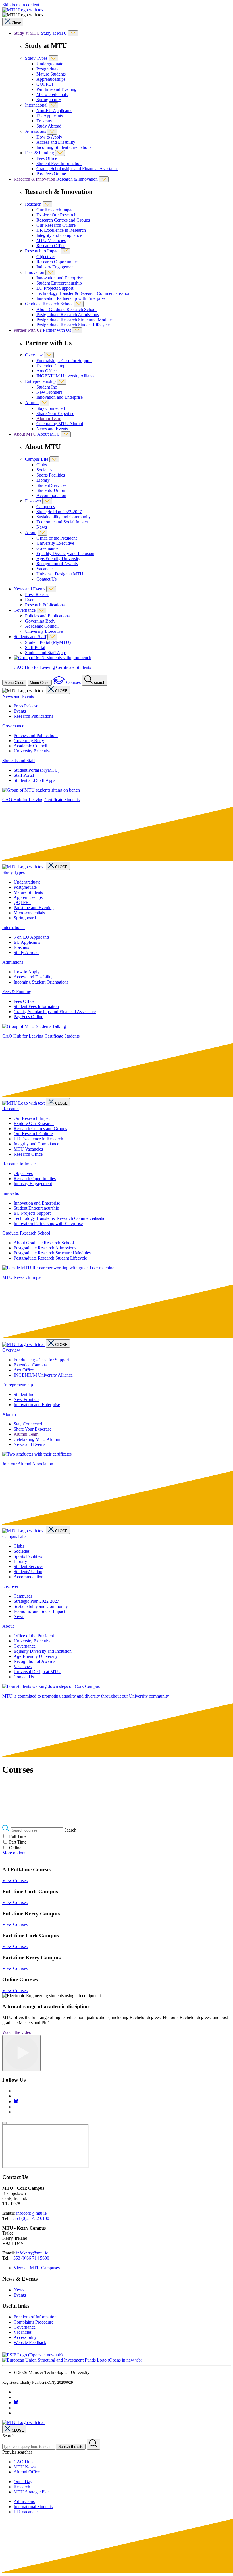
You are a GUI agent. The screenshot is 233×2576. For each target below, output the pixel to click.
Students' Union (51, 490)
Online (15, 1848)
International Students (33, 2507)
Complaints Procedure (34, 2322)
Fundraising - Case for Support (64, 361)
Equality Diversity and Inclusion (65, 553)
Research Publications (45, 605)
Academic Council (42, 626)
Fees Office (47, 158)
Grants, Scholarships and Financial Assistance (77, 169)
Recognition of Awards (57, 564)
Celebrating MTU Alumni (60, 424)
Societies (44, 470)
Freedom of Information (35, 2317)
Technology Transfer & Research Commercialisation (83, 293)
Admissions (36, 131)
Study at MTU (27, 33)
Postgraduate (48, 69)
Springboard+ (49, 100)
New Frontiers (49, 392)
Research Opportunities (57, 262)
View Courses (15, 1881)
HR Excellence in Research (61, 230)
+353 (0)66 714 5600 (30, 2258)
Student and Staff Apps (46, 653)
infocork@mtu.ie (31, 2213)
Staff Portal (35, 647)
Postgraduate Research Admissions (68, 315)
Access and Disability (56, 142)
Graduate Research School (49, 304)
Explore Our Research (56, 215)
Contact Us (46, 579)
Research (33, 204)
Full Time (18, 1836)
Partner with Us (28, 330)
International (36, 105)
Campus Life (37, 459)
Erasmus (44, 121)
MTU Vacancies (51, 240)
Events (31, 600)
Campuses (46, 507)
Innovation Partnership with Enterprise (71, 298)
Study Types (36, 58)
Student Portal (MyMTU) (48, 642)
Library (43, 480)
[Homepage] (23, 867)
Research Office (51, 246)
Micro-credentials (52, 94)
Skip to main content (21, 5)
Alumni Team (49, 418)
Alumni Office (27, 2472)
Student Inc (47, 387)
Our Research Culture (56, 225)
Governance (47, 548)
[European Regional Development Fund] (72, 2360)
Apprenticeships (51, 79)
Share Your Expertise (55, 413)
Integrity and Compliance (59, 235)
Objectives (46, 257)
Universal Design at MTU (60, 574)
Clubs (42, 465)
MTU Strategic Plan (32, 2492)
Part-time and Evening (56, 89)
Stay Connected (51, 408)
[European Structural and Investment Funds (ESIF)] (32, 2355)
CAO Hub (23, 2462)
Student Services (51, 485)
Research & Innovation (35, 179)
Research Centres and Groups (63, 220)
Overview (34, 355)
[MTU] (116, 10)
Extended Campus (53, 366)
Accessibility (25, 2337)
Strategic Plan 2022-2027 (59, 512)
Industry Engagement (56, 267)
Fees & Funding (39, 153)
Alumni (32, 403)
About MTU (25, 434)
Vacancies (45, 569)
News (42, 527)
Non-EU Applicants (54, 111)
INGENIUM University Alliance (66, 376)
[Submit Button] (93, 2444)
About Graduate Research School (66, 309)
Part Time (18, 1842)
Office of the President (57, 538)
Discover (33, 501)
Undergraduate (50, 64)
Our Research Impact (55, 210)
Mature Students (51, 74)
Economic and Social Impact (62, 522)
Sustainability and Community (64, 517)
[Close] (5, 2123)
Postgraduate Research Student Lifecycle (73, 325)
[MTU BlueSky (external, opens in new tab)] (16, 2102)
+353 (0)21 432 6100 (30, 2218)
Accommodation (51, 495)
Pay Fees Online (51, 174)
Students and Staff (30, 637)
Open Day (23, 2482)
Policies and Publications (47, 616)
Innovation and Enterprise (60, 278)
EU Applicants (50, 116)
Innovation (35, 272)
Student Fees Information (59, 163)
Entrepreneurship (41, 381)
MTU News (25, 2467)
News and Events (52, 429)
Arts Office (46, 371)
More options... (16, 1853)
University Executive (55, 543)
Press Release (37, 595)
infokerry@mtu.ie (32, 2253)
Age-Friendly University (58, 559)
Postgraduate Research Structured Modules (75, 320)
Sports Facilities (51, 475)
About (31, 532)
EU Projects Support (55, 288)
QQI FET (45, 84)
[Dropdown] (73, 33)
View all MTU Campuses (37, 2268)
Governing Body (40, 621)
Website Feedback (30, 2342)
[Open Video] (21, 2053)
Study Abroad (49, 126)
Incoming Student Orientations (64, 147)
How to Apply (49, 137)
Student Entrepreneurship (59, 283)
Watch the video (17, 2032)
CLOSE (61, 691)
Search (70, 1830)
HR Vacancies (26, 2512)
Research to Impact (42, 251)
